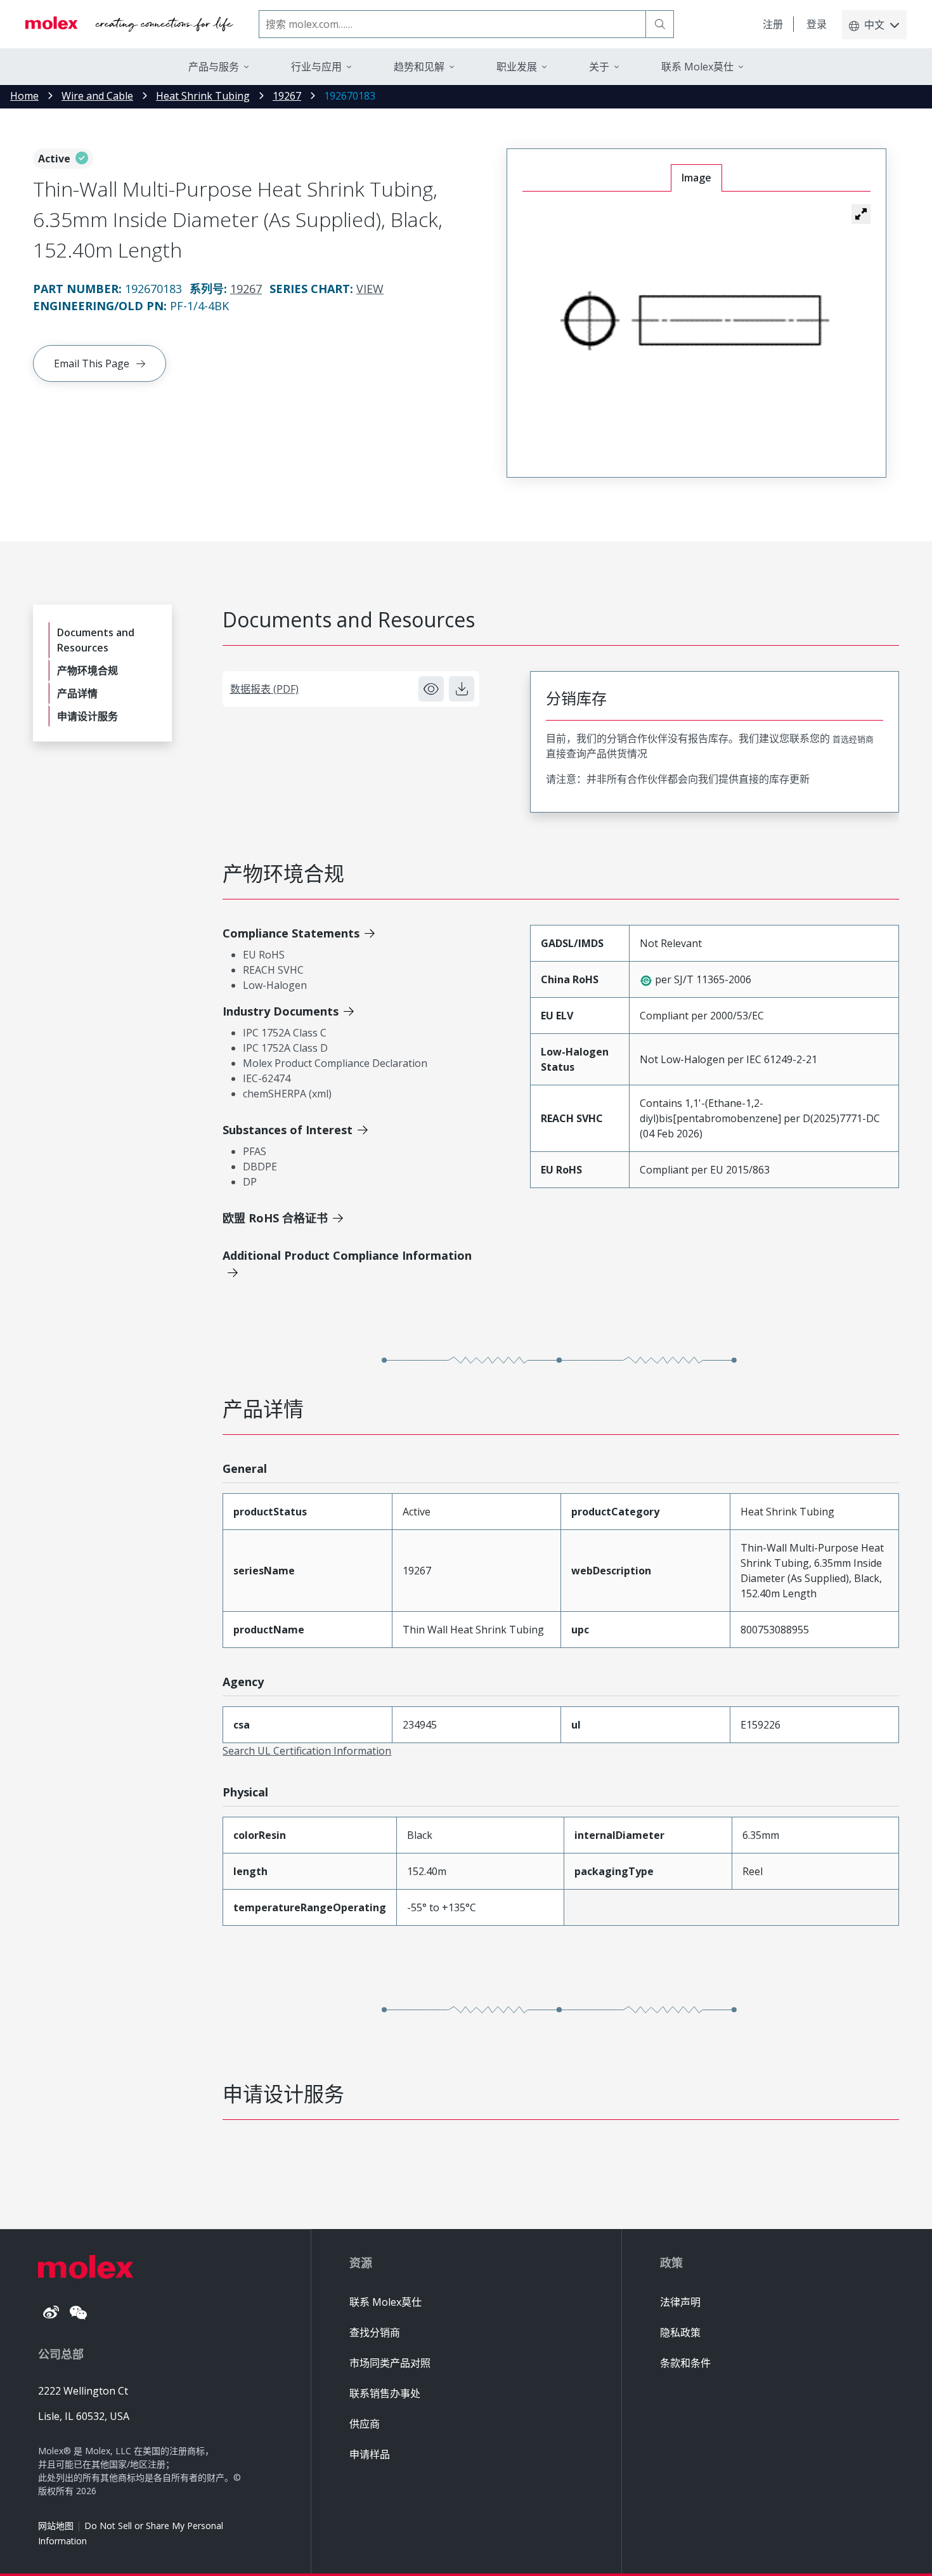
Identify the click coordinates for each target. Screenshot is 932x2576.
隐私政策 (680, 2332)
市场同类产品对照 (390, 2363)
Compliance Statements (291, 933)
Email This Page (92, 363)
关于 (599, 67)
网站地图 (56, 2526)
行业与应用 (316, 67)
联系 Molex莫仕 (385, 2302)
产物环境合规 (87, 670)
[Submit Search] (660, 24)
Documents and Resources (96, 640)
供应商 (365, 2424)
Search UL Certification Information (307, 1751)
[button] (861, 214)
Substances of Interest (288, 1130)
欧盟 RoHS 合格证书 (275, 1218)
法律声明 (680, 2302)
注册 (773, 24)
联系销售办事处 (385, 2393)
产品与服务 (214, 67)
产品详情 (77, 693)
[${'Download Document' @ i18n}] (462, 689)
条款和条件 (685, 2363)
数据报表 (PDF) (264, 689)
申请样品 (370, 2454)
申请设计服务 (87, 716)
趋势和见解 (419, 67)
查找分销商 (375, 2332)
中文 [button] (874, 25)
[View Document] (431, 689)
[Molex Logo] (129, 24)
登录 (817, 24)
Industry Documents (281, 1011)
